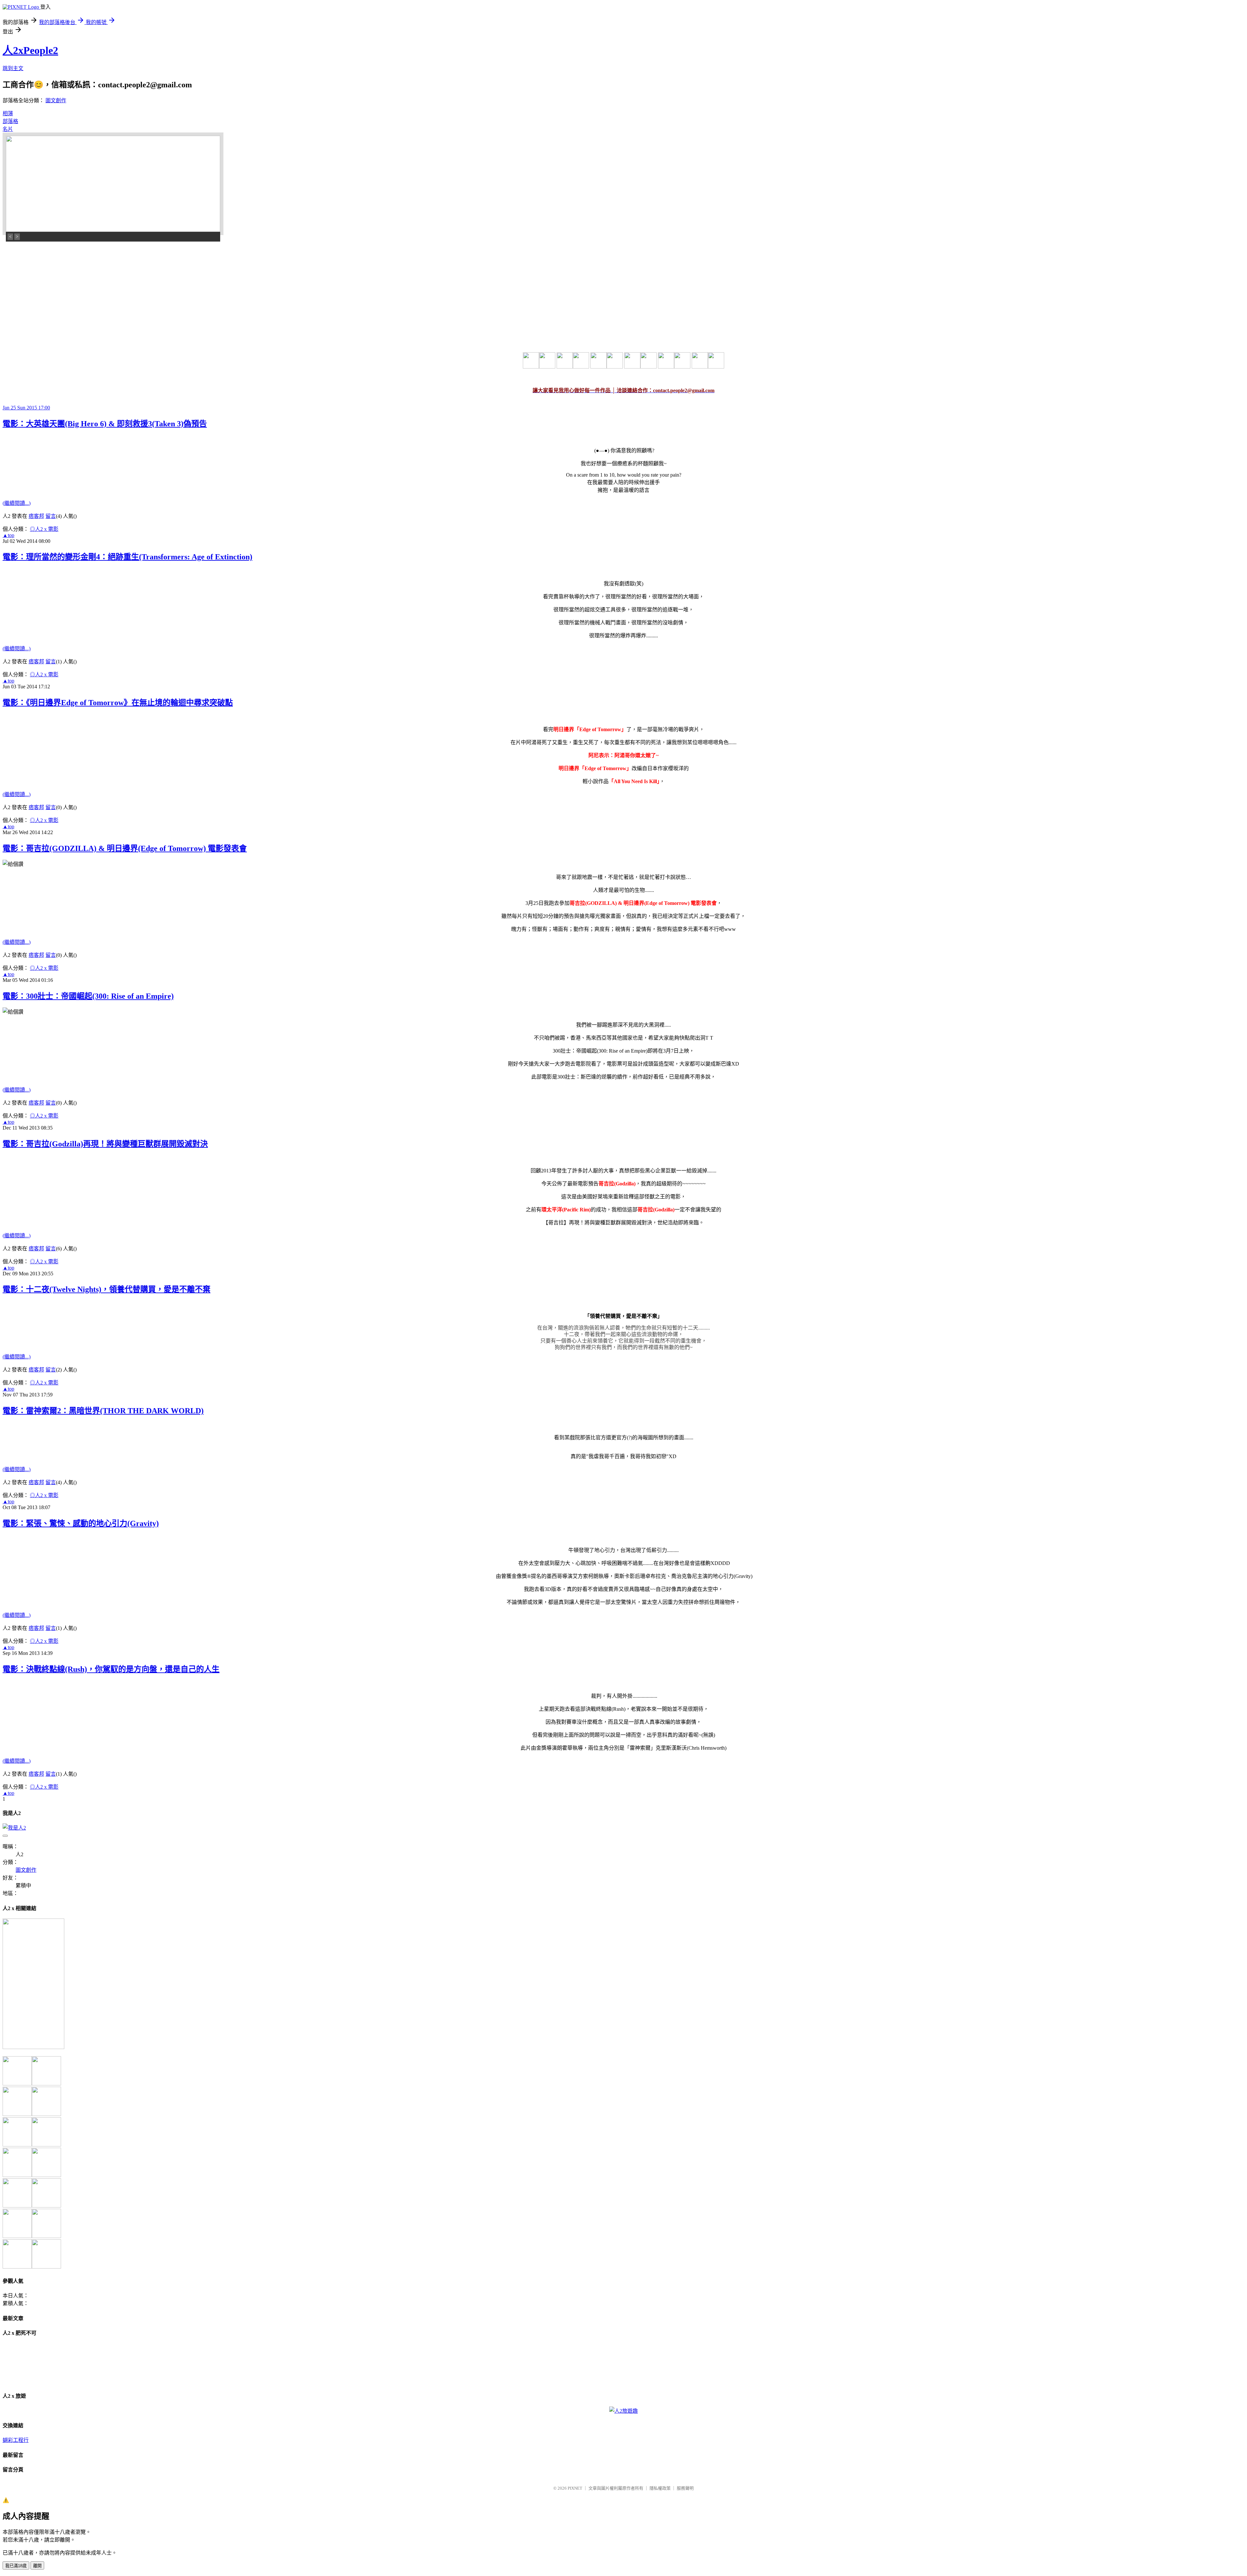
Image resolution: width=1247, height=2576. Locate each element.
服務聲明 (685, 2488)
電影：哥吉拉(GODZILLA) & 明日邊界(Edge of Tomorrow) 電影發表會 (125, 848)
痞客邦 (36, 516)
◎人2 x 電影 (44, 529)
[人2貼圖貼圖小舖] (33, 2047)
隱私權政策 (660, 2488)
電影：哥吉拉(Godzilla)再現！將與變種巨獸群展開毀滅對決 (105, 1144)
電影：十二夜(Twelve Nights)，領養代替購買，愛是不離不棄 (107, 1289)
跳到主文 (13, 68)
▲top (8, 535)
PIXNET (575, 2488)
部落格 (10, 121)
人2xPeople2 (30, 50)
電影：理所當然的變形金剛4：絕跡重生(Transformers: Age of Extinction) (127, 557)
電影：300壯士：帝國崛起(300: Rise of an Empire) (88, 996)
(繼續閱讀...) (17, 503)
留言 (51, 516)
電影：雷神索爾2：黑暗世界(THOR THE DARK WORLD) (103, 1411)
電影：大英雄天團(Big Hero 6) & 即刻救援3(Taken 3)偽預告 (105, 424)
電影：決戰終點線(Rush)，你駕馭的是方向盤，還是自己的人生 (111, 1669)
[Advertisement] (51, 287)
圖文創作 (56, 100)
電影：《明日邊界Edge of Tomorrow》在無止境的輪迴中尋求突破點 (118, 703)
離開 (37, 2566)
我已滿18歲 (16, 2566)
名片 (8, 129)
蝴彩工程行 (16, 2440)
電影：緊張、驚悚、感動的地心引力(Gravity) (81, 1523)
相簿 (8, 113)
